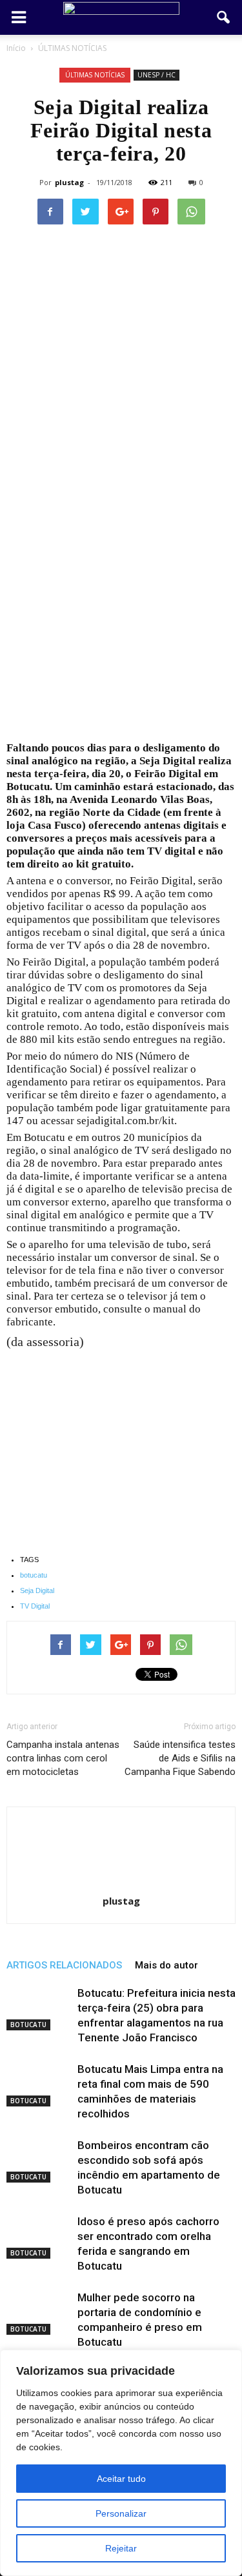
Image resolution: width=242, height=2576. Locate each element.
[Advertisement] (121, 616)
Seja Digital (37, 1590)
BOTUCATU (28, 2025)
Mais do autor (166, 1965)
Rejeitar (121, 2548)
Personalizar (121, 2513)
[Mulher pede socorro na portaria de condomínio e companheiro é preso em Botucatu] (39, 2313)
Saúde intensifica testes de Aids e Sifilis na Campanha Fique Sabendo (180, 1758)
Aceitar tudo (121, 2479)
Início (16, 48)
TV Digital (35, 1606)
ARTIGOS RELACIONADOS (64, 1965)
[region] (121, 2463)
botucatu (34, 1575)
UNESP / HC (156, 75)
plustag (69, 182)
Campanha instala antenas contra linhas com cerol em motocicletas (63, 1758)
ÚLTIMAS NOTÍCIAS (95, 75)
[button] (224, 17)
